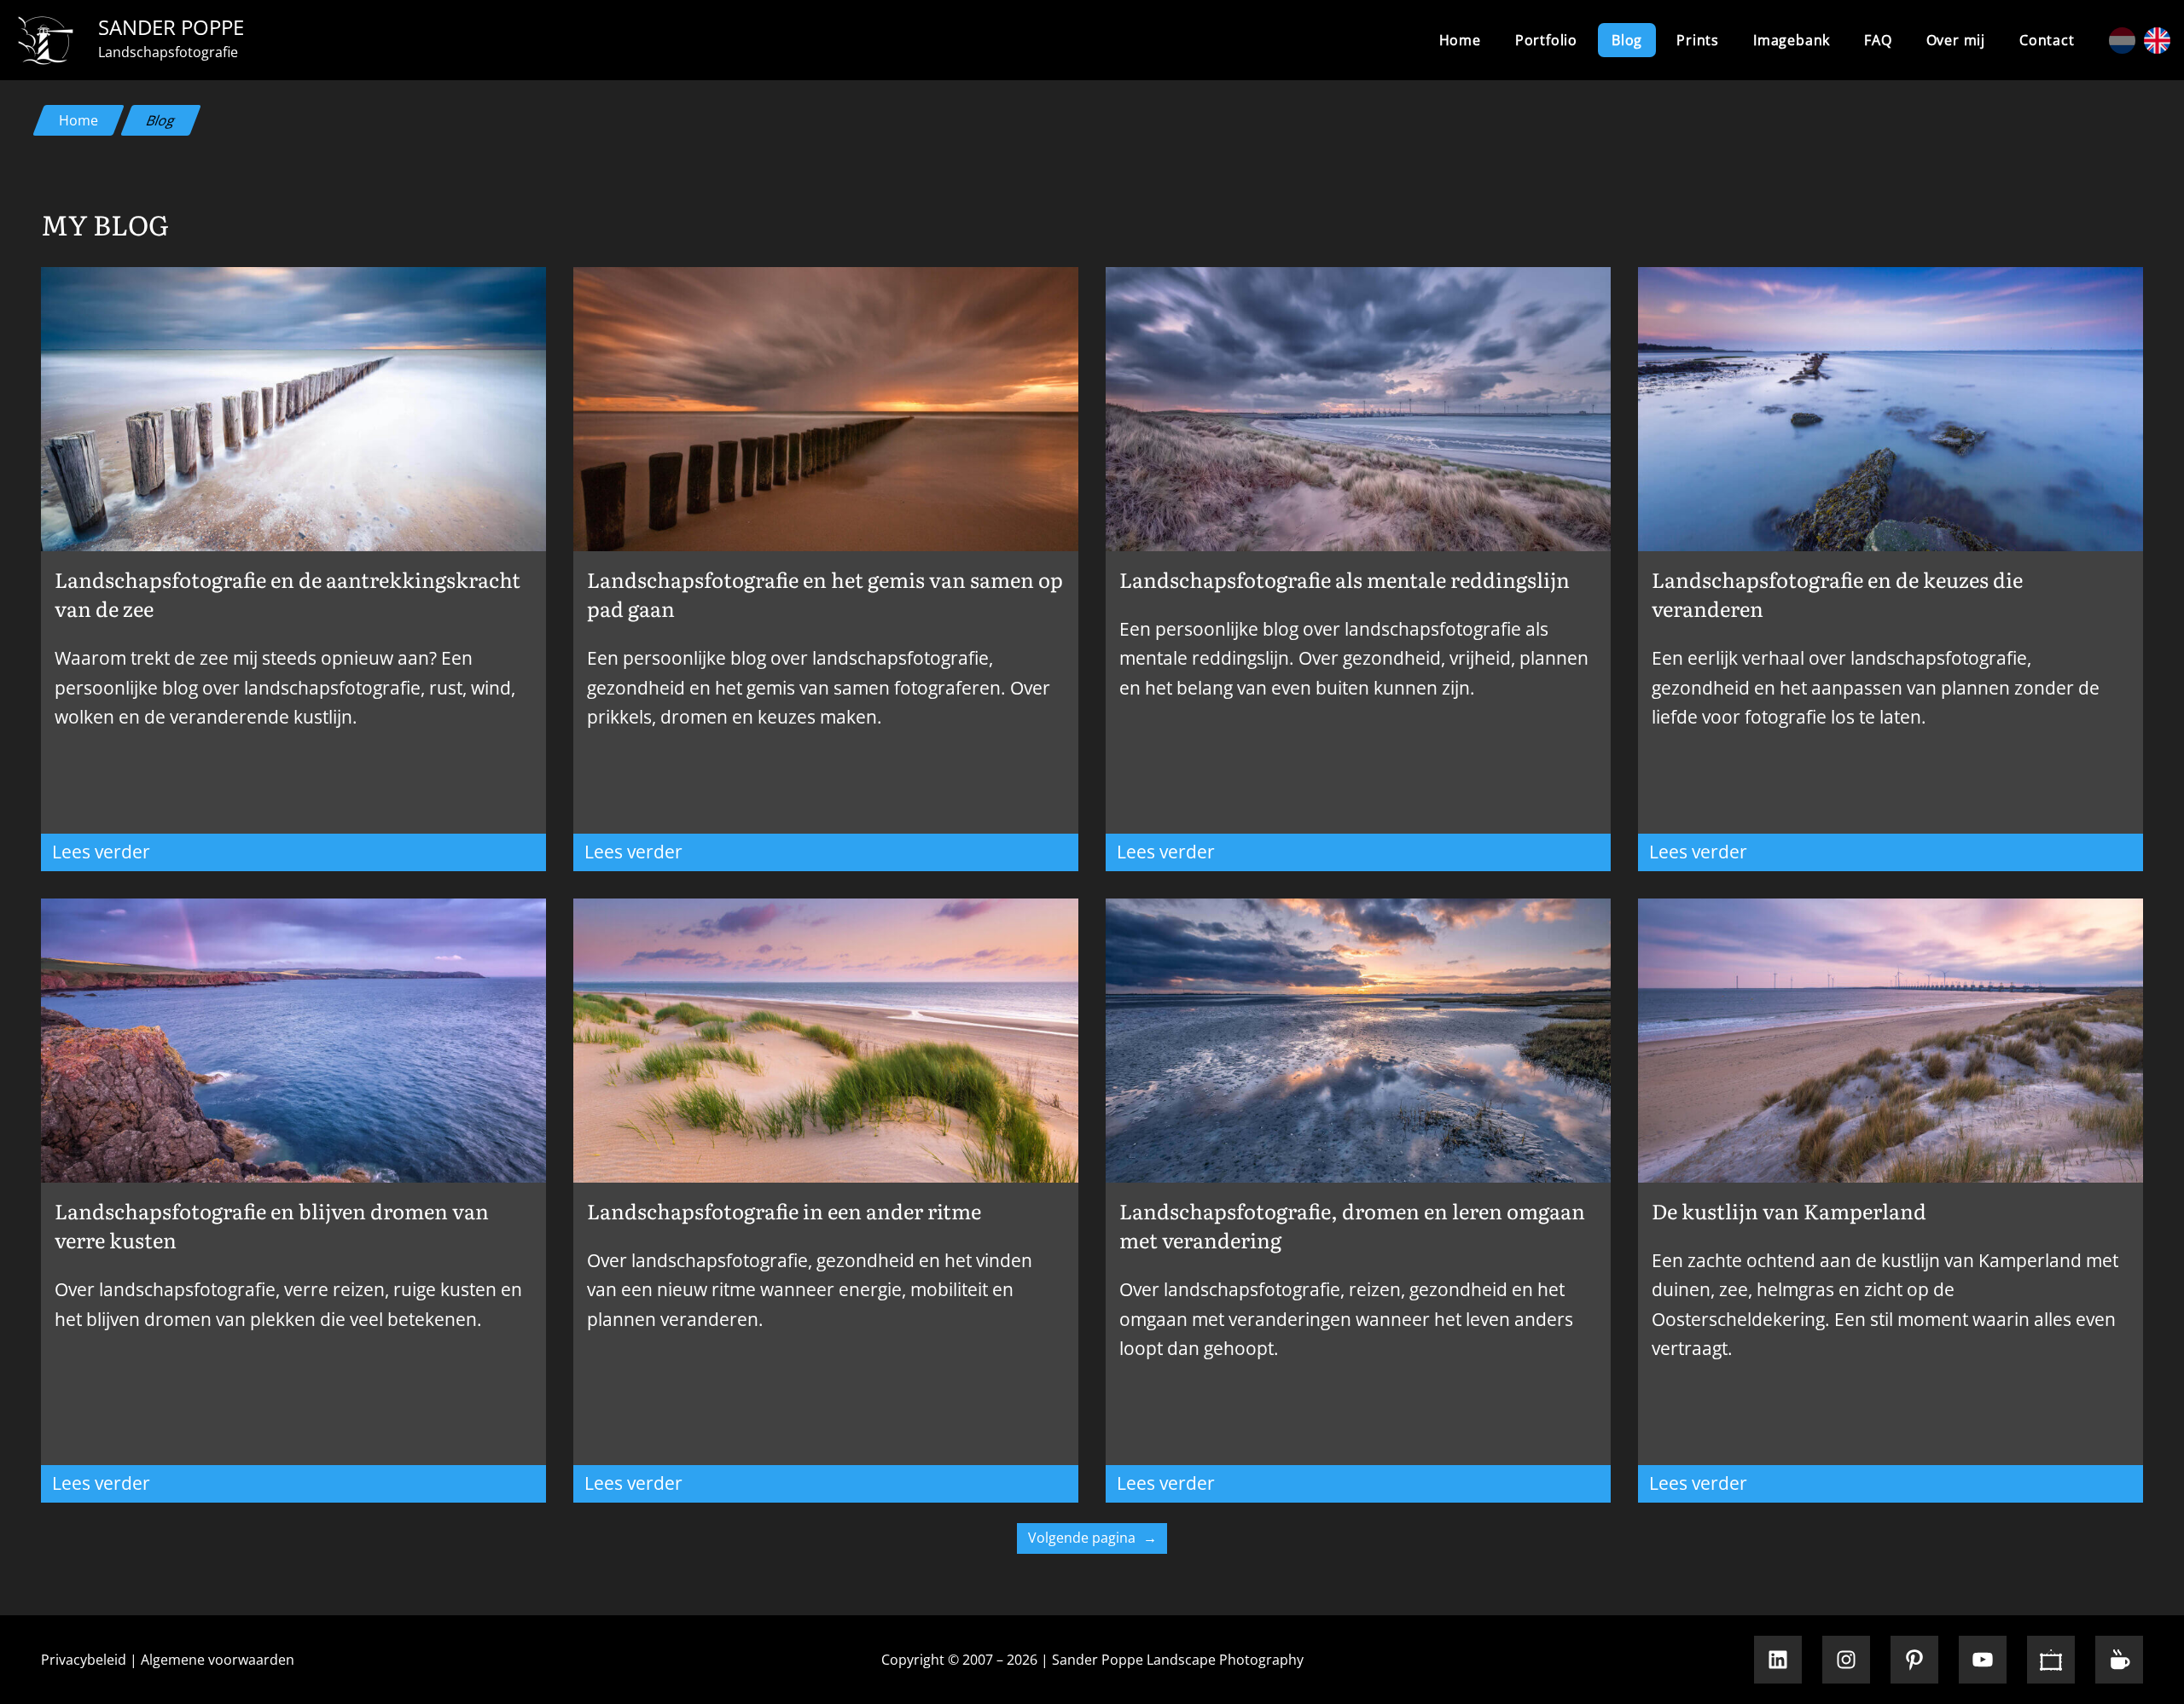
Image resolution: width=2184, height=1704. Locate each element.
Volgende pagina (1092, 1538)
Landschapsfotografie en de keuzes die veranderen (1837, 594)
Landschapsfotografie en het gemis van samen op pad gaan (825, 594)
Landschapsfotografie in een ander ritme (784, 1211)
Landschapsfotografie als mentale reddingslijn (1345, 579)
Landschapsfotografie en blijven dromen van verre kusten (272, 1225)
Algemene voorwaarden (218, 1660)
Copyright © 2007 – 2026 (959, 1660)
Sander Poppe (171, 27)
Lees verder (192, 855)
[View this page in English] (2157, 41)
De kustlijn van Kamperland (1789, 1211)
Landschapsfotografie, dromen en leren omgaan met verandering (1352, 1225)
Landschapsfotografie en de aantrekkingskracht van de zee (288, 594)
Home (1460, 40)
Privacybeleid (84, 1660)
